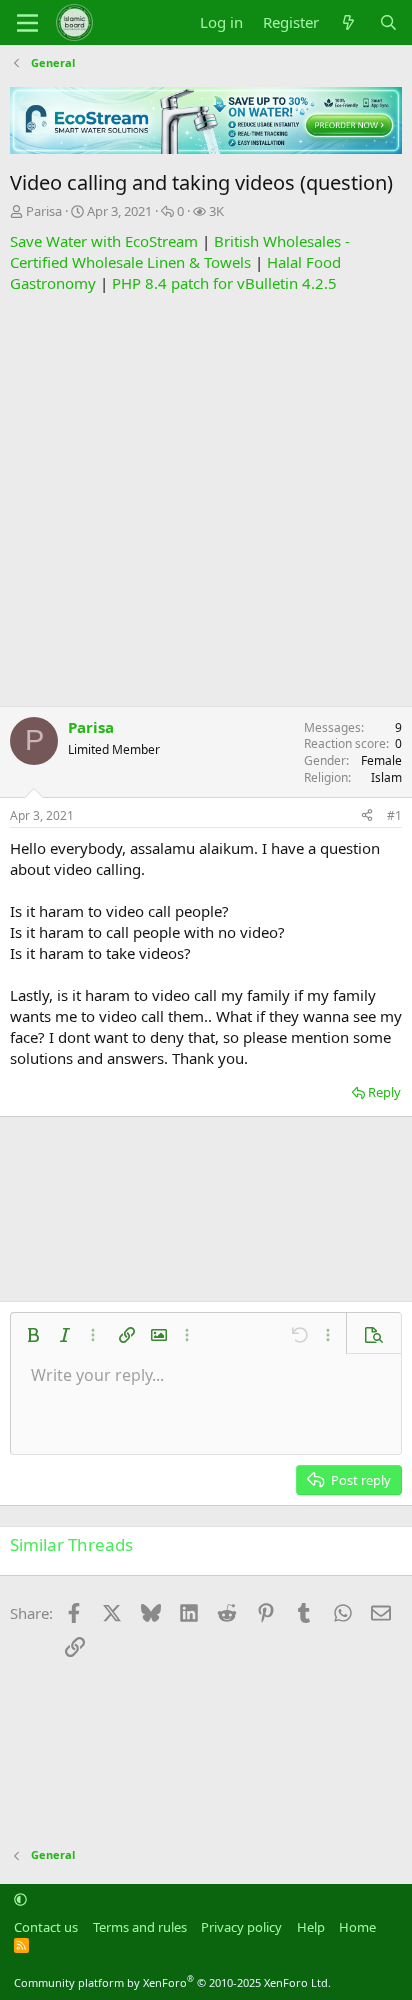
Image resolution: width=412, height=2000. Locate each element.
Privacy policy (241, 1927)
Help (311, 1927)
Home (357, 1927)
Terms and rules (140, 1927)
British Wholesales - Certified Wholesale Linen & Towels (180, 251)
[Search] (388, 22)
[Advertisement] (206, 500)
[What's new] (348, 22)
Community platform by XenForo (172, 1982)
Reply (384, 1092)
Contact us (46, 1927)
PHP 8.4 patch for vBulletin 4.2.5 (224, 283)
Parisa (44, 211)
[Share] (367, 816)
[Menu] (27, 23)
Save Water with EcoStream (104, 241)
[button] (33, 1335)
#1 (394, 815)
